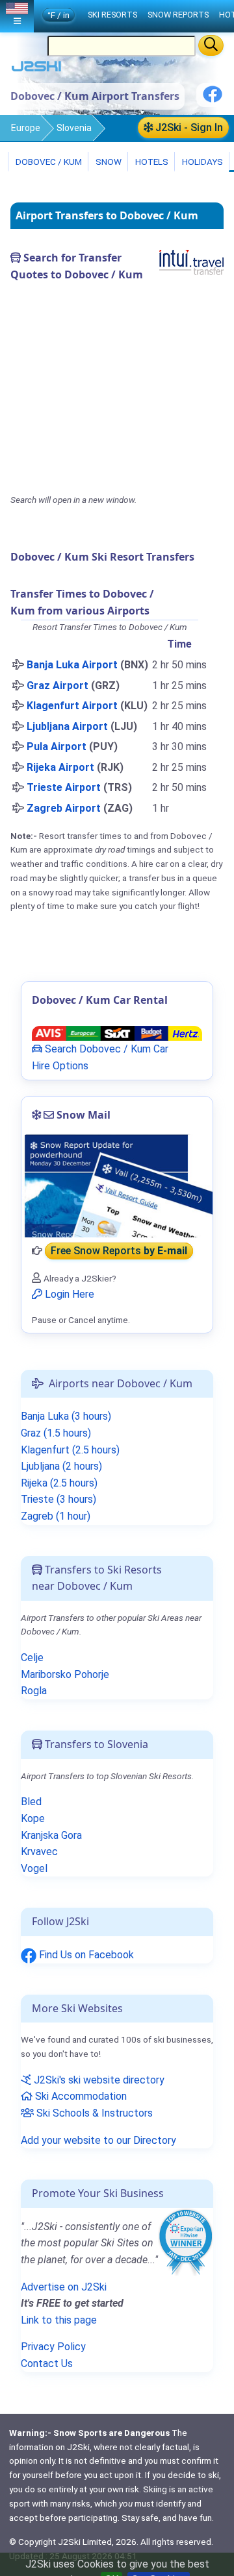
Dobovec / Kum (48, 162)
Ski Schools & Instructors (93, 2113)
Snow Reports (178, 15)
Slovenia (74, 128)
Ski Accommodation (80, 2096)
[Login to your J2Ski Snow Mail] (117, 1185)
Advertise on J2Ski (64, 2287)
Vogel (34, 1868)
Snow (108, 162)
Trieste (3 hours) (58, 1499)
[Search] (211, 45)
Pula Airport (57, 747)
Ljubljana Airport (67, 726)
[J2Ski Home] (36, 69)
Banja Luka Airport (72, 665)
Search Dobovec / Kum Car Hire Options (100, 1057)
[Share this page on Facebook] (213, 99)
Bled (31, 1802)
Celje (32, 1658)
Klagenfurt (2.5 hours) (70, 1450)
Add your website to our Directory (98, 2140)
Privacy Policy (53, 2347)
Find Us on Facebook (85, 1955)
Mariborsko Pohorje (65, 1674)
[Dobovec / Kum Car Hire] (117, 1033)
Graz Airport (58, 686)
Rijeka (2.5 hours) (59, 1483)
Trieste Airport (64, 787)
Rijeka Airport (60, 767)
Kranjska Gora (51, 1835)
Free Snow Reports (119, 1251)
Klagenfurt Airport (72, 706)
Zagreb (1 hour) (56, 1516)
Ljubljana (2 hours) (61, 1466)
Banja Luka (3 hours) (66, 1416)
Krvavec (39, 1852)
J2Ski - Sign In (188, 128)
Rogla (34, 1691)
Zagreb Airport (64, 808)
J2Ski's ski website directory (98, 2080)
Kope (33, 1818)
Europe (26, 128)
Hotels (151, 162)
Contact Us (47, 2363)
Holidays (201, 162)
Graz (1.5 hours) (56, 1433)
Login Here (68, 1294)
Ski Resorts (112, 15)
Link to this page (59, 2320)
